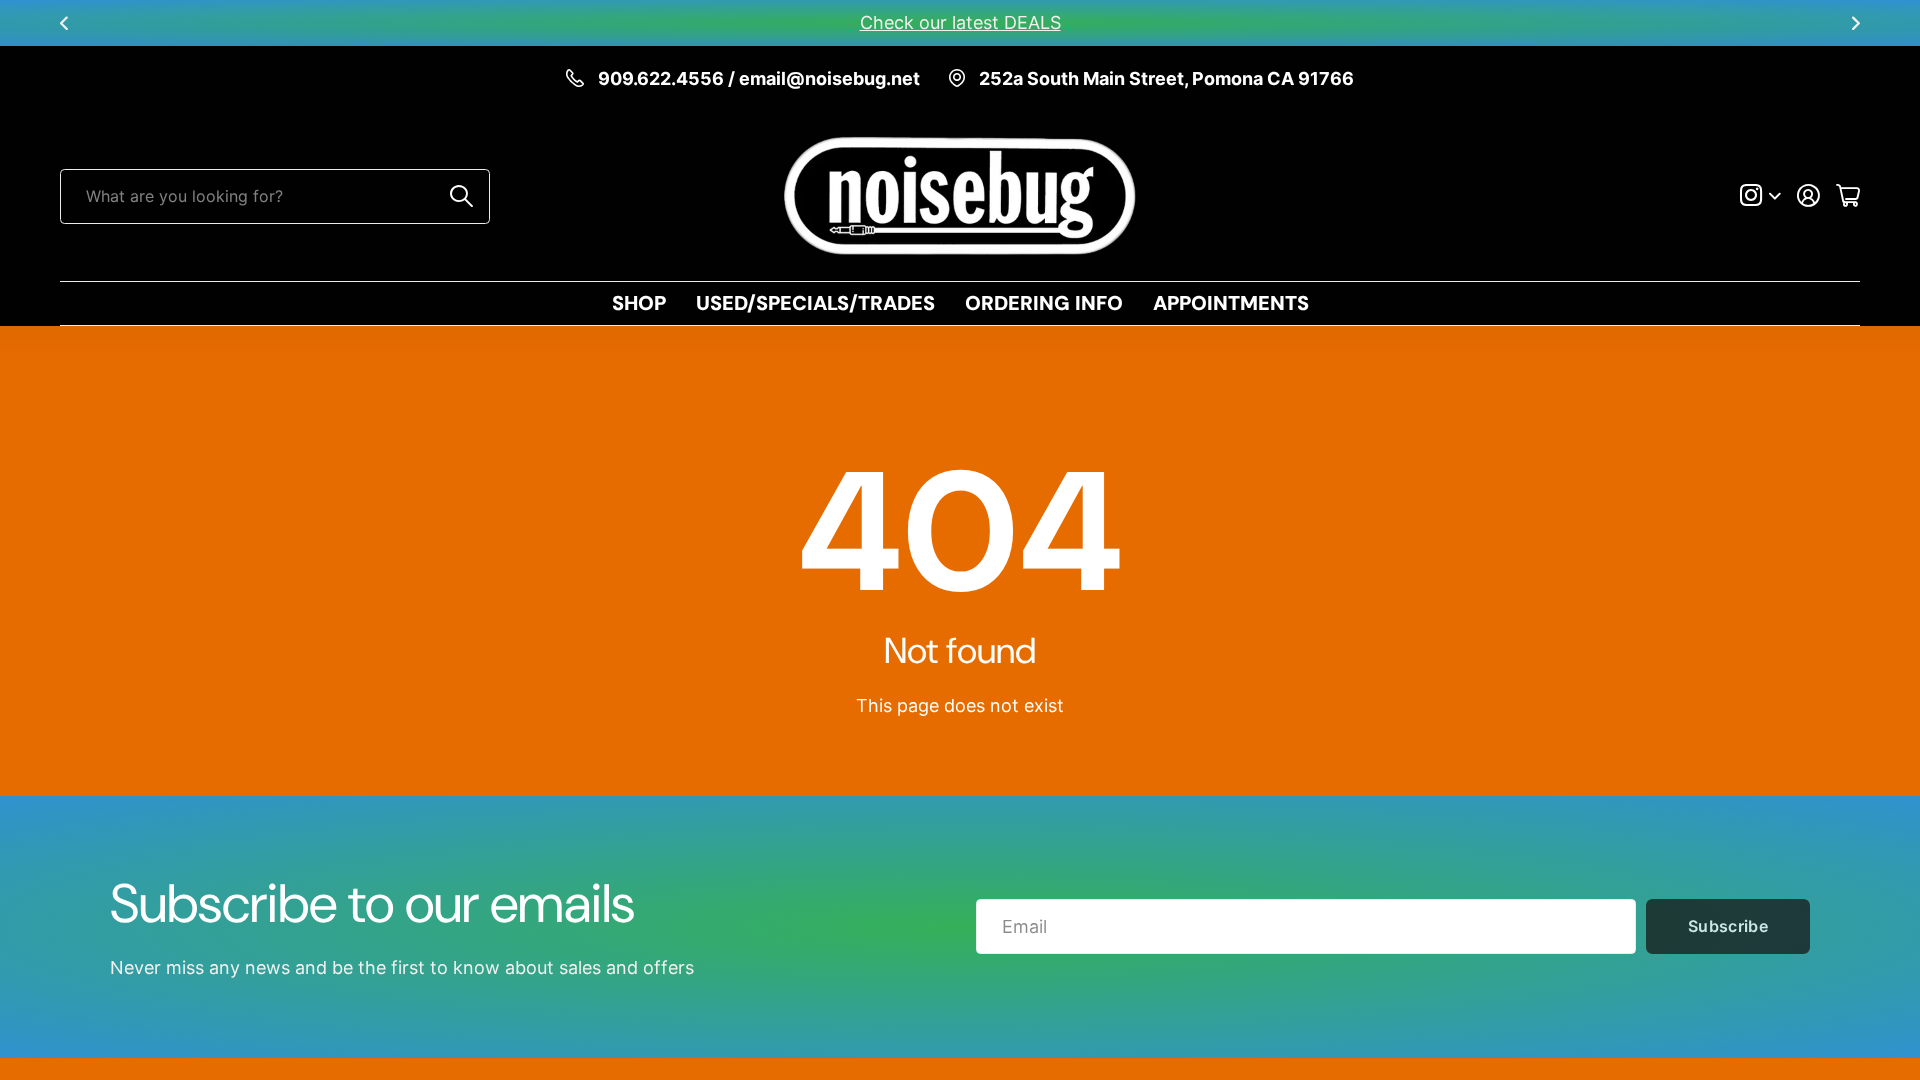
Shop (639, 303)
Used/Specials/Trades (815, 303)
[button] (64, 23)
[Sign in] (1808, 196)
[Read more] (1760, 196)
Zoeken (462, 196)
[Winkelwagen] (1848, 196)
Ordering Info (1044, 303)
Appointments (1231, 303)
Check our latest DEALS (960, 22)
